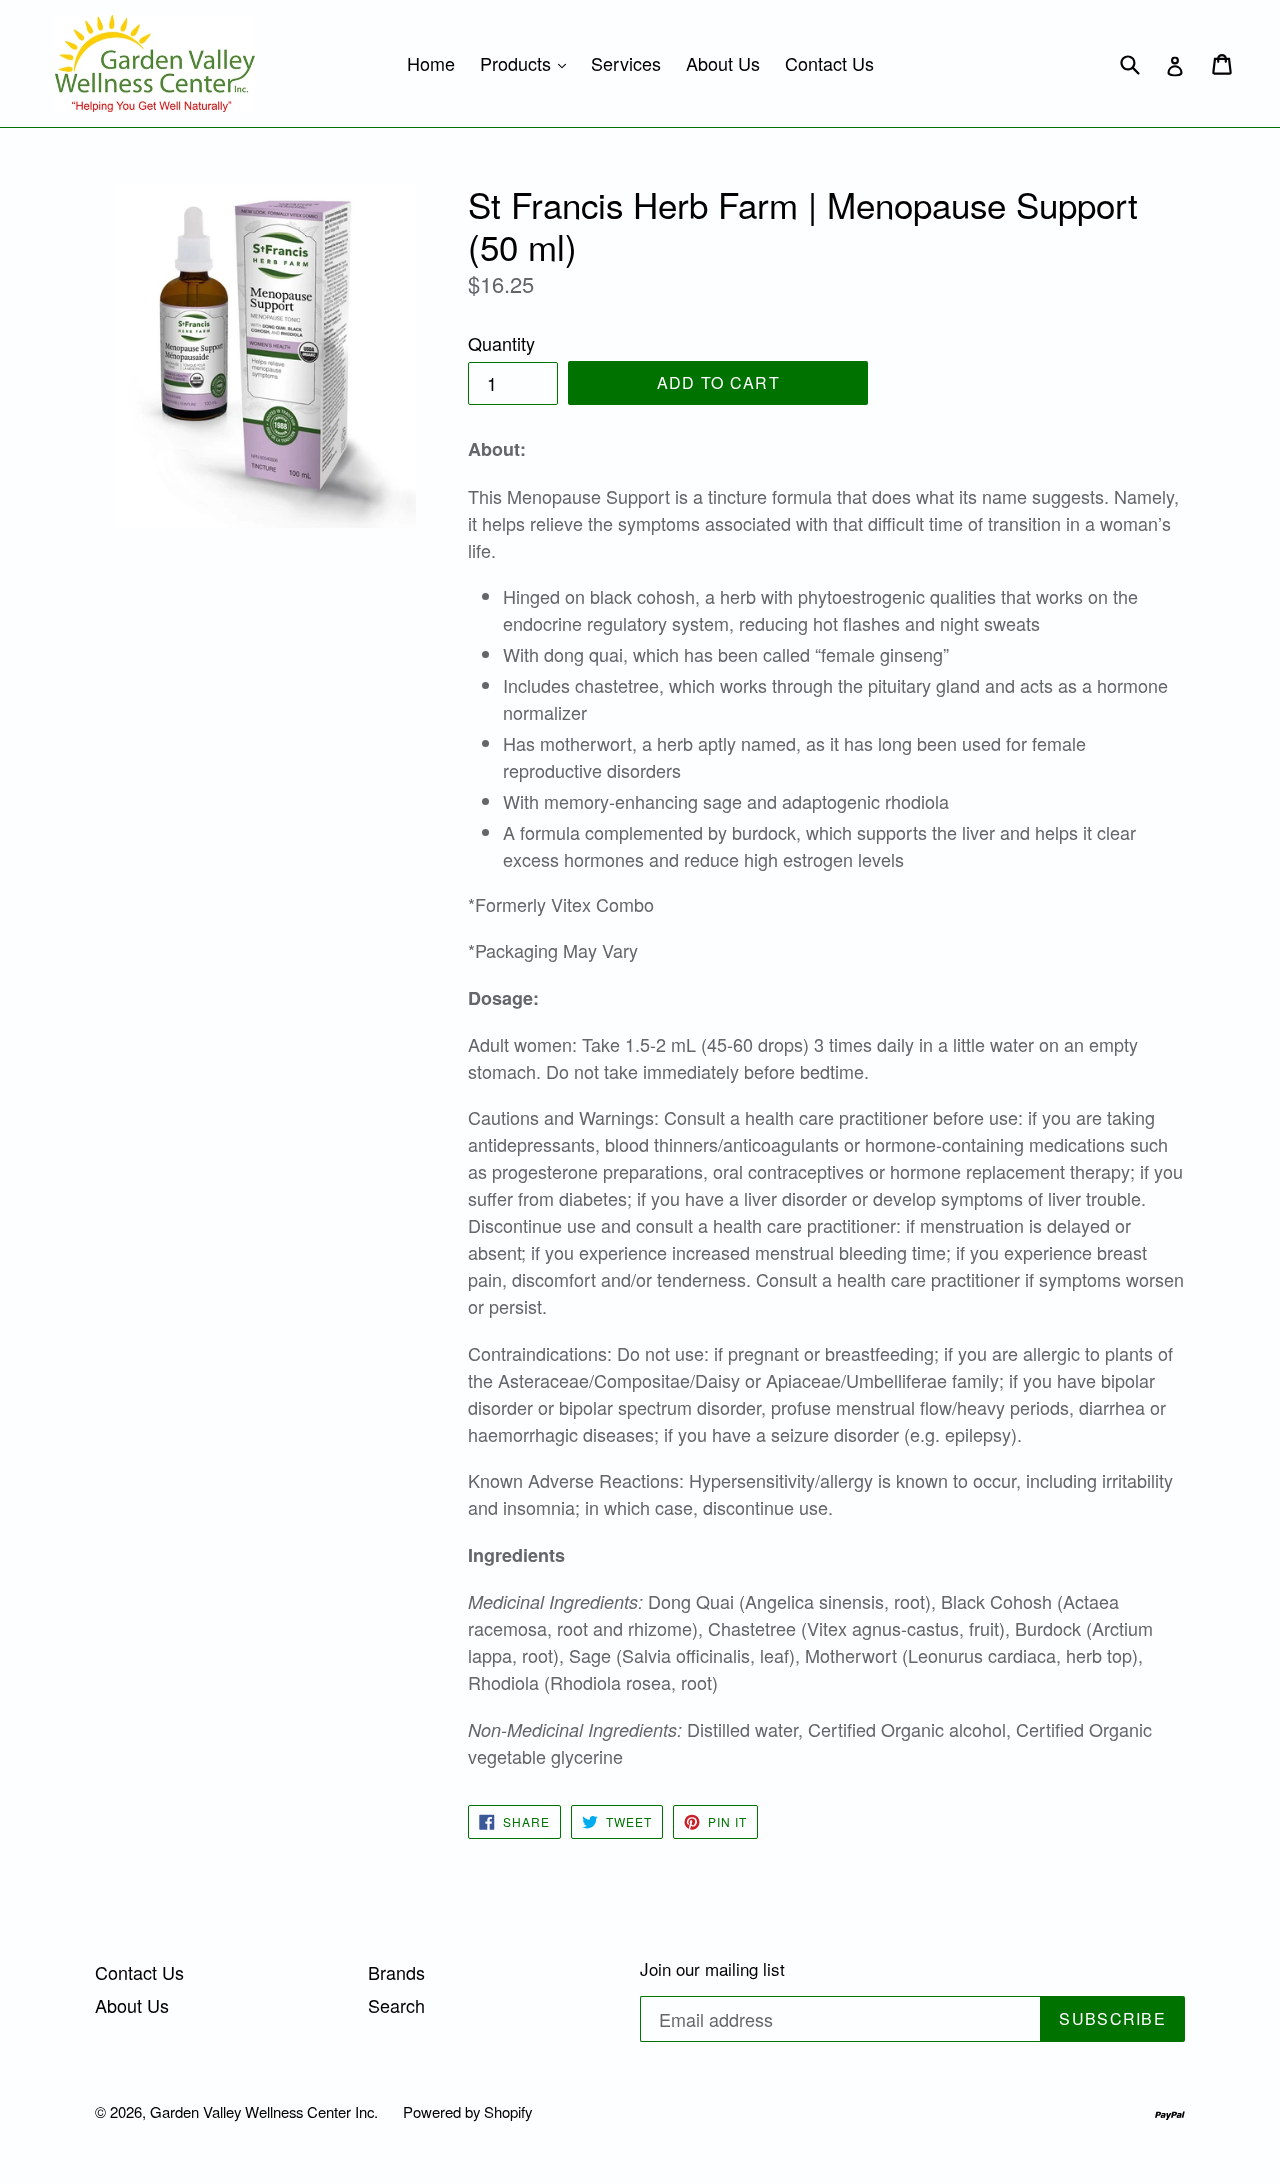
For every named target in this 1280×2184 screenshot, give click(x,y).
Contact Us (829, 63)
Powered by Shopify (467, 2111)
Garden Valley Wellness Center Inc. (264, 2111)
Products (528, 62)
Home (431, 63)
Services (626, 63)
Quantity (501, 343)
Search (396, 2005)
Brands (396, 1972)
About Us (723, 63)
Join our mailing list (712, 1969)
